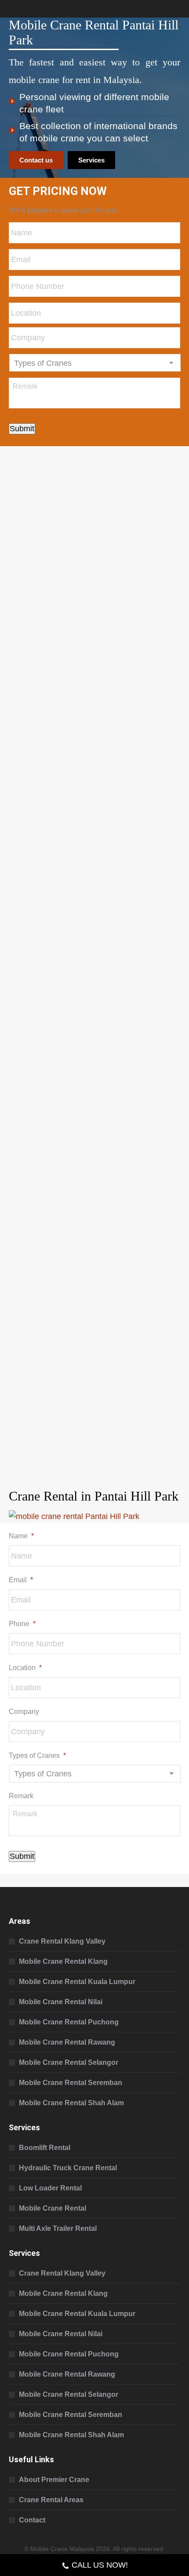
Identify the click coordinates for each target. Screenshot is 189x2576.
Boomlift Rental (45, 2148)
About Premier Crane (54, 2480)
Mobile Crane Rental (53, 2208)
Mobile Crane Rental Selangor (69, 2062)
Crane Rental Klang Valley (62, 1941)
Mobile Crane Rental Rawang (67, 2042)
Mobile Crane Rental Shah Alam (71, 2103)
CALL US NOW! (100, 2565)
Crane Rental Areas (51, 2500)
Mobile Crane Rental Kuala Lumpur (77, 1982)
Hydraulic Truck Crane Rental (68, 2168)
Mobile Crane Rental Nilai (61, 2002)
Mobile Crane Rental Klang (63, 1961)
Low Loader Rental (50, 2188)
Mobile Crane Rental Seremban (71, 2083)
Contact (32, 2520)
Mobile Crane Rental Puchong (69, 2022)
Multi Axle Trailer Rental (58, 2228)
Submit (22, 429)
